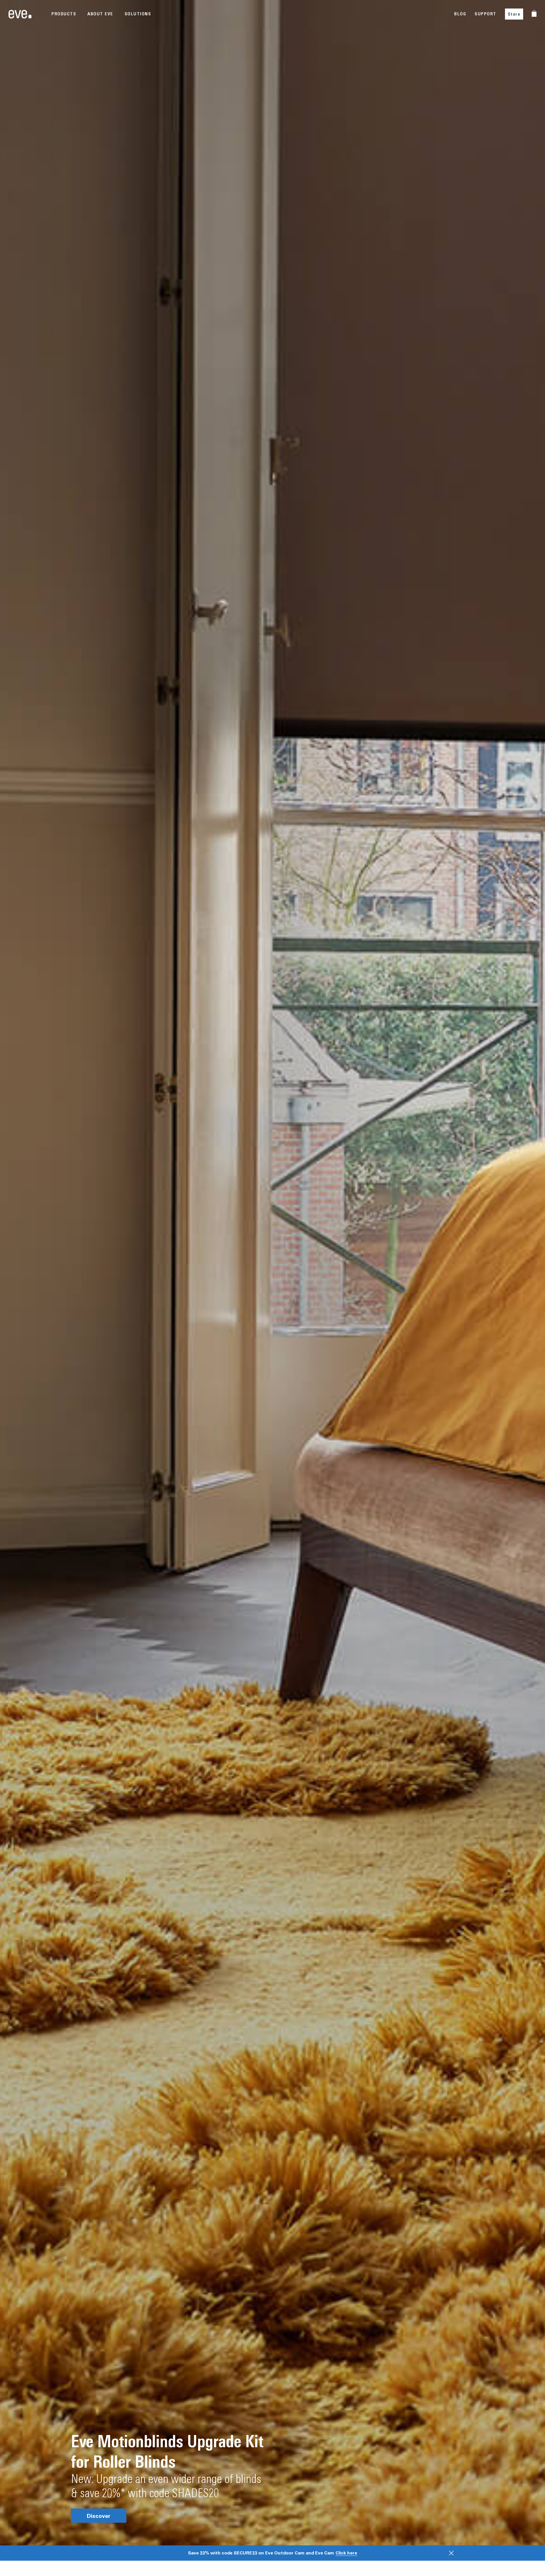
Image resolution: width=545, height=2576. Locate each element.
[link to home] (20, 14)
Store (514, 14)
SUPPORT (486, 14)
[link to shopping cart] (534, 13)
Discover (99, 2516)
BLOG (460, 14)
